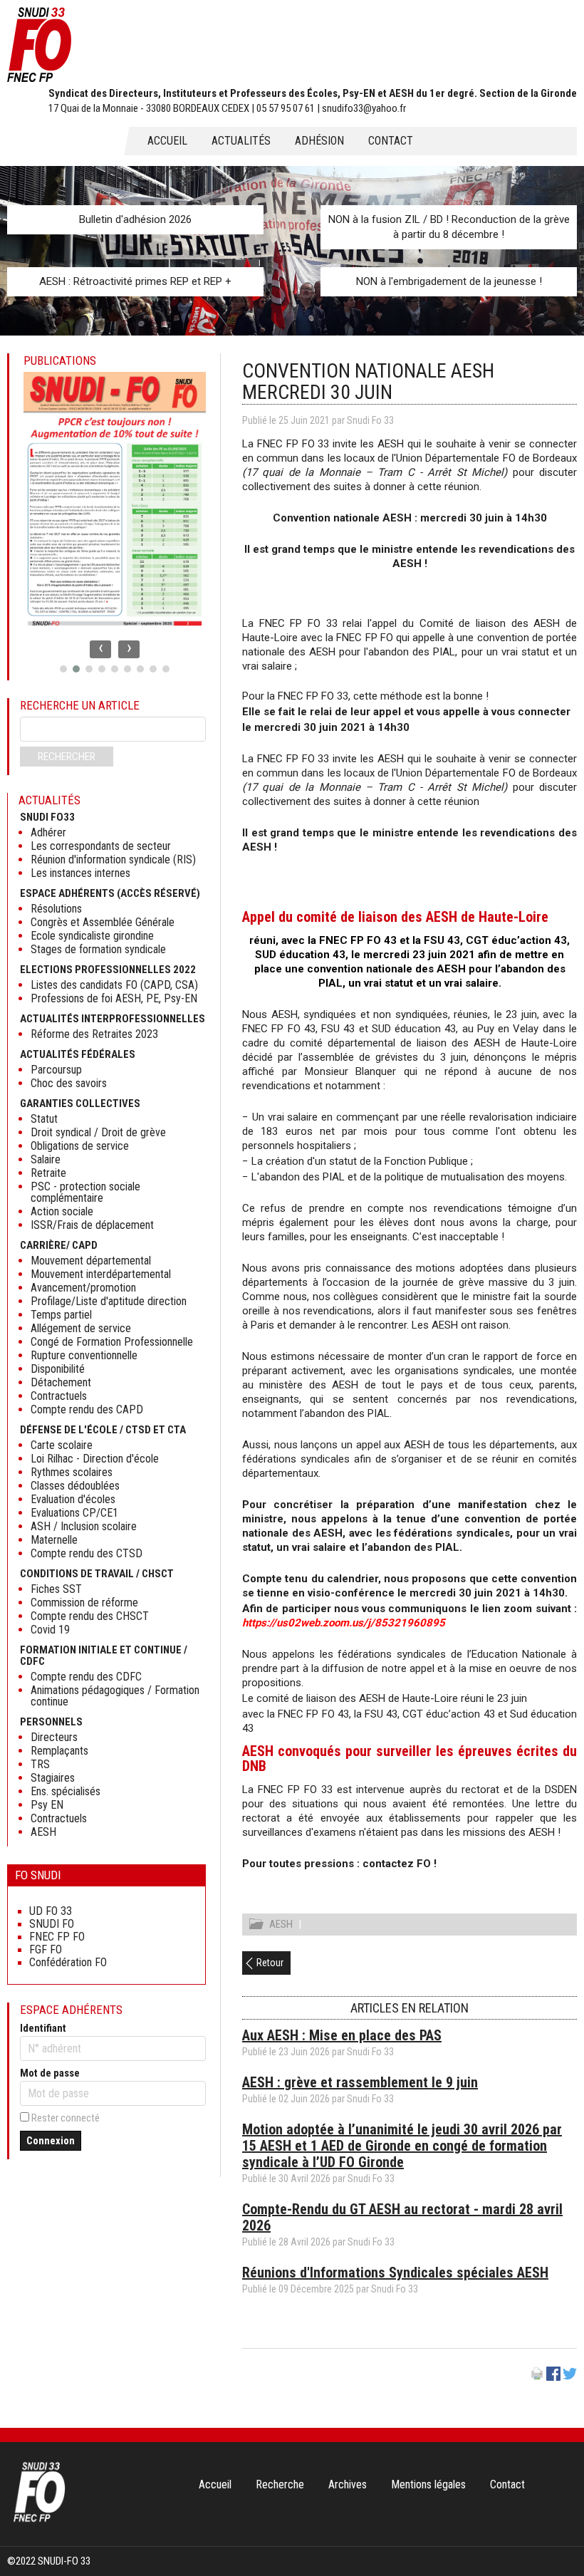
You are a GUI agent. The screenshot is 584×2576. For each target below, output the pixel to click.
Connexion (51, 2141)
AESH (281, 1924)
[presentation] (100, 649)
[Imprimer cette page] (537, 2377)
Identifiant (43, 2028)
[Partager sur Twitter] (570, 2377)
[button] (63, 669)
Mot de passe (50, 2073)
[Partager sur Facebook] (553, 2377)
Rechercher (67, 757)
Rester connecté (66, 2118)
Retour (270, 1963)
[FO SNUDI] (39, 2520)
